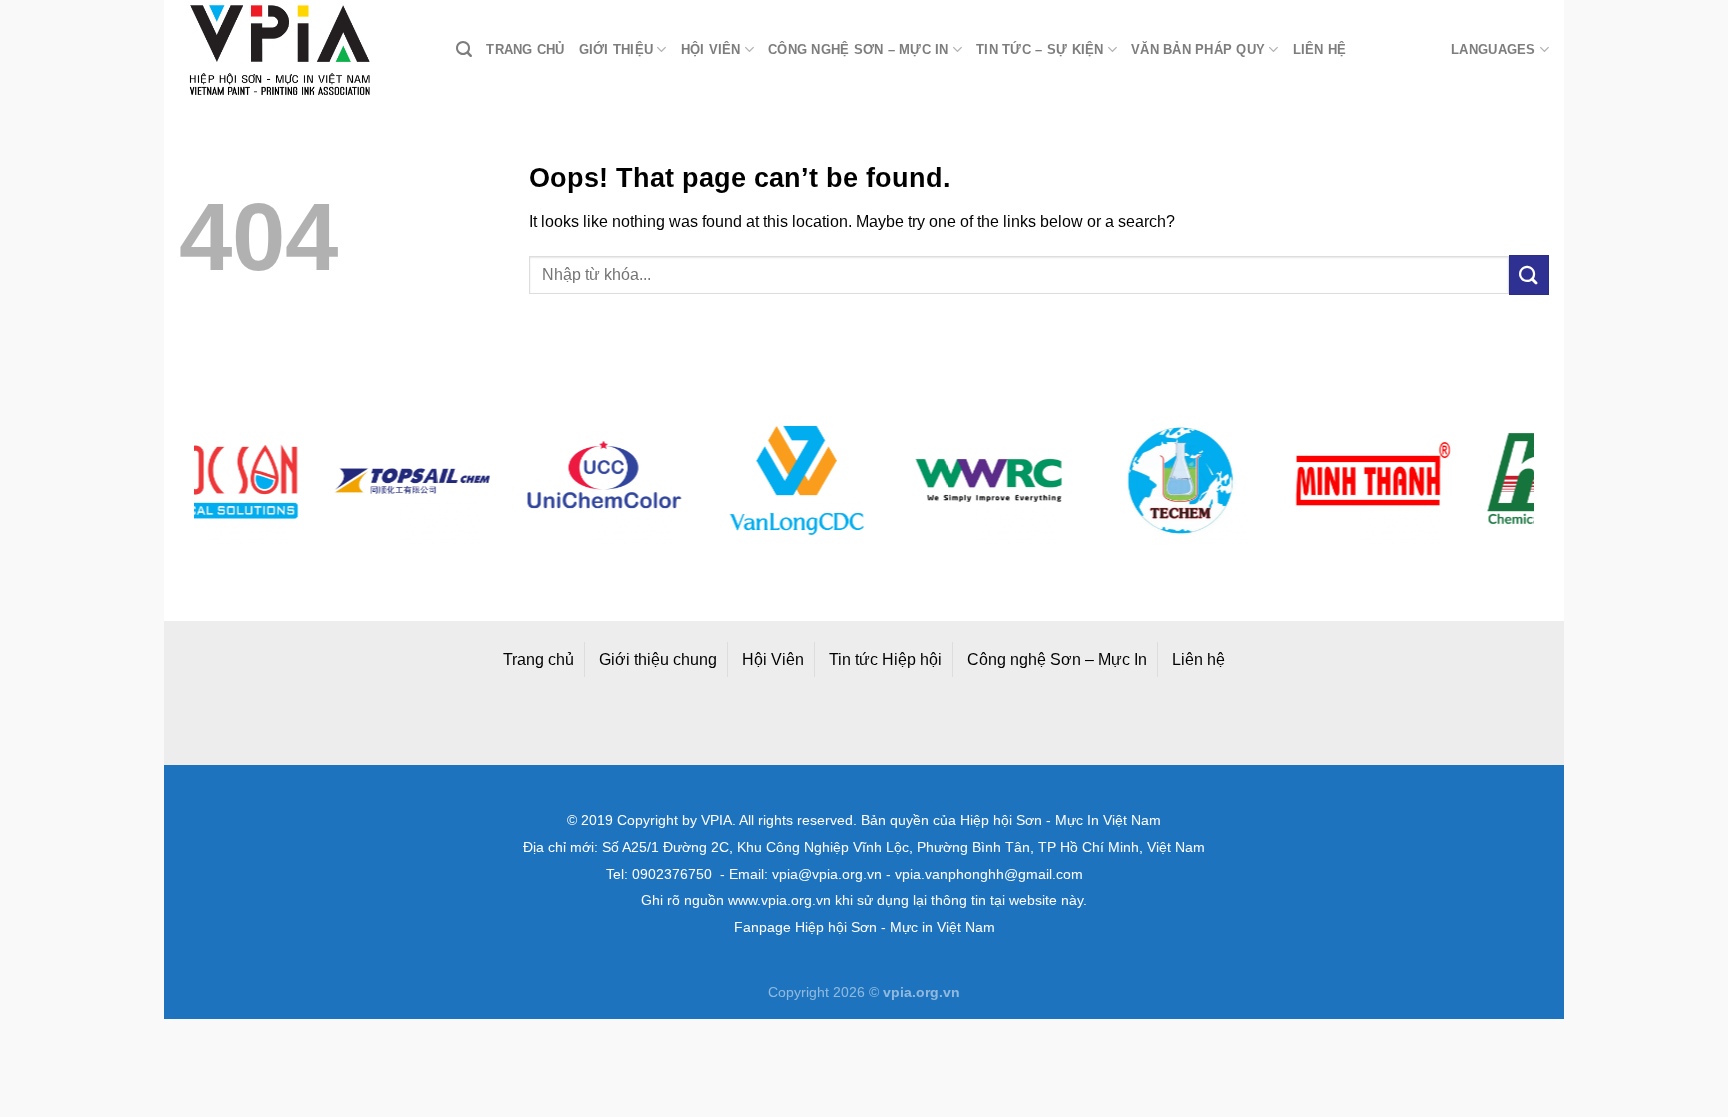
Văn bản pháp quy (1198, 49)
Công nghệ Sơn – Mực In (1057, 659)
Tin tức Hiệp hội (885, 659)
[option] (309, 480)
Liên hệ (1320, 49)
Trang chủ (525, 49)
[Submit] (1529, 274)
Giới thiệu (616, 49)
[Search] (464, 49)
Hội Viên (773, 659)
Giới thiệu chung (658, 659)
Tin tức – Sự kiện (1039, 49)
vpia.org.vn (921, 992)
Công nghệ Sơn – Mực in (858, 49)
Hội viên (711, 49)
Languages (1493, 49)
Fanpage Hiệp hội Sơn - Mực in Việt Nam (864, 927)
